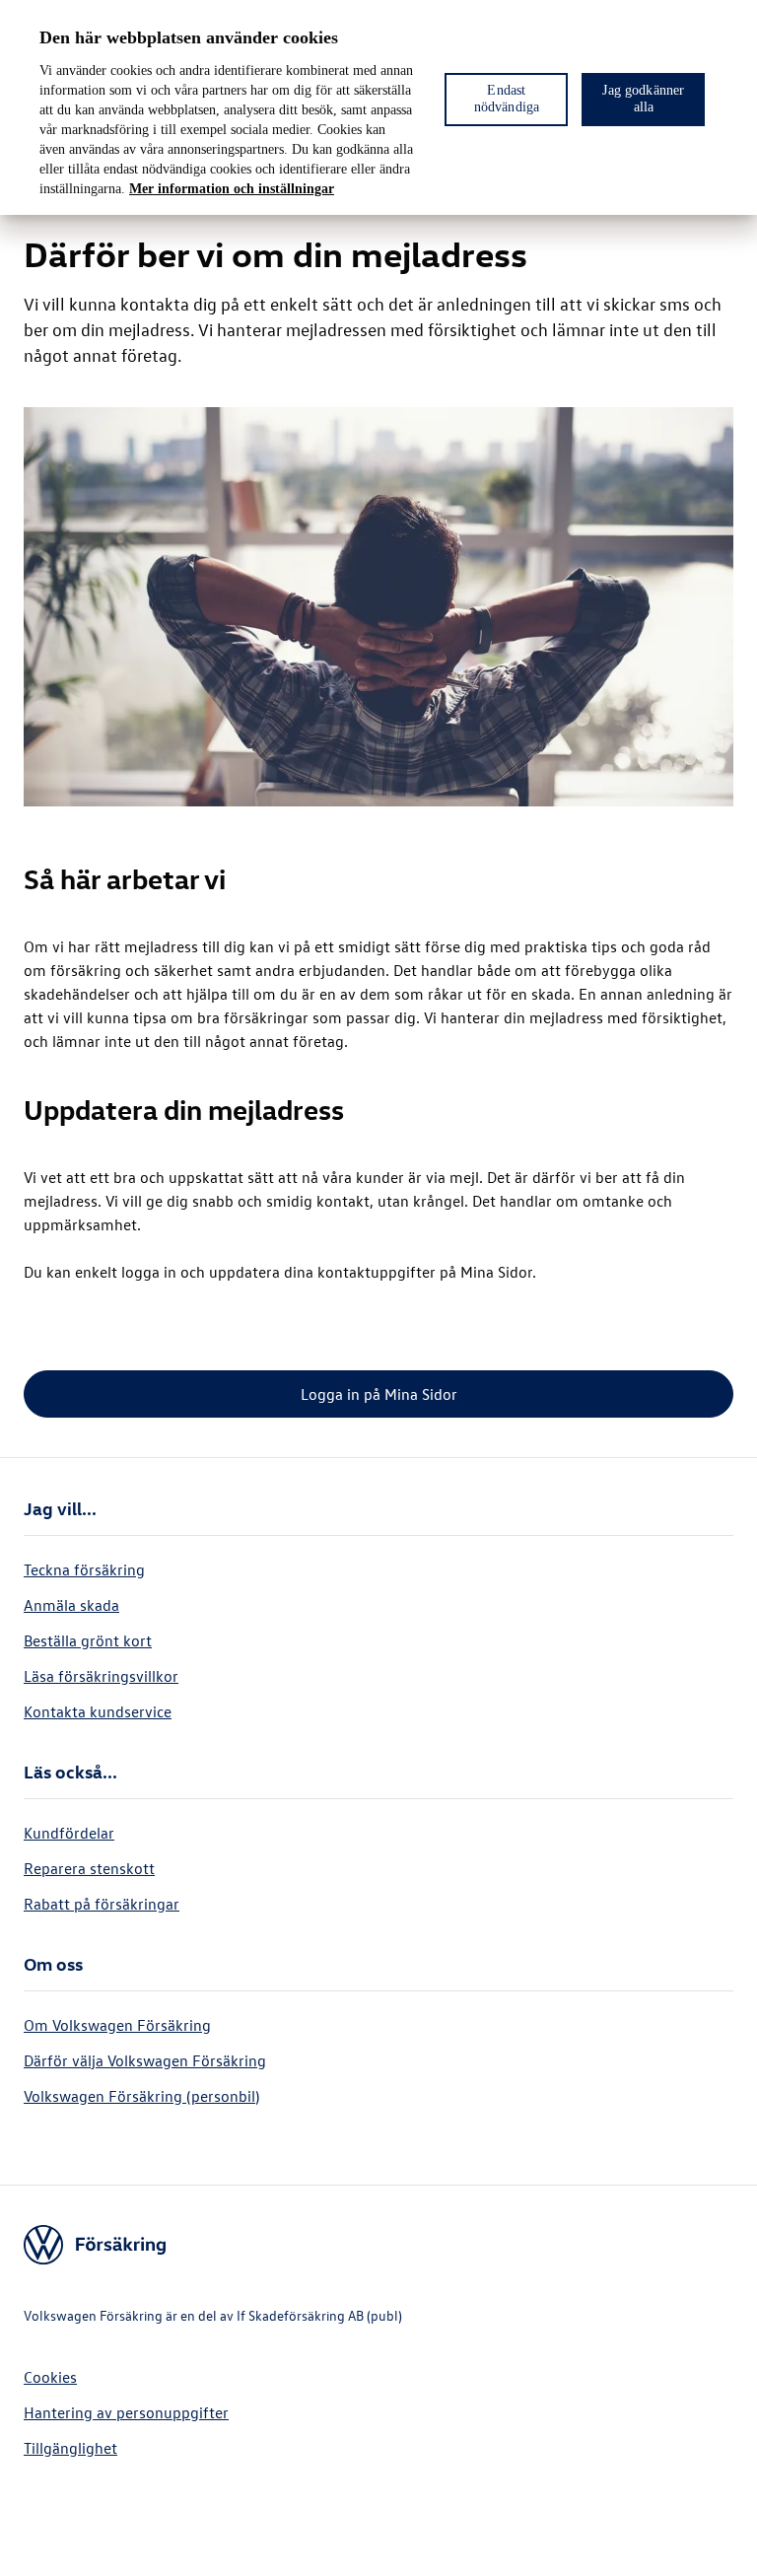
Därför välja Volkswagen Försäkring (145, 2060)
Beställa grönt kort (88, 1640)
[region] (378, 107)
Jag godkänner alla (643, 99)
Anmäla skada (71, 1605)
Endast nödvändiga (507, 99)
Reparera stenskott (89, 1868)
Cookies (50, 2377)
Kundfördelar (69, 1833)
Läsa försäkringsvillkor (101, 1676)
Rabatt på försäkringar (102, 1904)
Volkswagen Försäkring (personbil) (141, 2096)
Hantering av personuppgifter (126, 2412)
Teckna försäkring (84, 1569)
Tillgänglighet (70, 2448)
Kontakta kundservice (98, 1711)
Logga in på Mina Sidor (379, 1394)
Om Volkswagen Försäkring (117, 2025)
